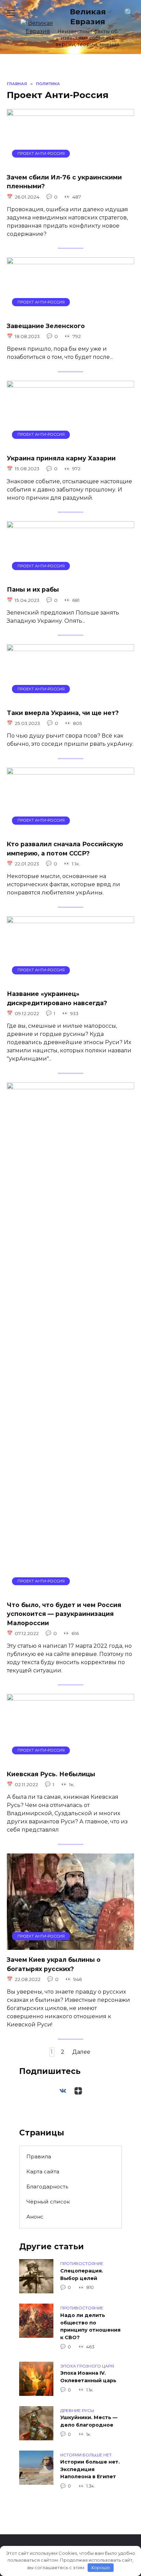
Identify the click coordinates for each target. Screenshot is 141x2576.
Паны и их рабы (33, 589)
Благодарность (47, 2187)
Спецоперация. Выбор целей (82, 2275)
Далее (81, 2052)
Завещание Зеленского (46, 326)
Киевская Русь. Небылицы (51, 1774)
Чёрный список (48, 2202)
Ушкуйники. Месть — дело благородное (89, 2422)
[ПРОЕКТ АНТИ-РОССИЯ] (70, 163)
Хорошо (100, 2567)
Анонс (35, 2217)
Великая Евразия (88, 17)
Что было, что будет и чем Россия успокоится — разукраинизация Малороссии (64, 1614)
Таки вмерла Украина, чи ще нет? (63, 712)
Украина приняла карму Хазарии (61, 458)
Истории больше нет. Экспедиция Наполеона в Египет (90, 2470)
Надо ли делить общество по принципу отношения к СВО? (90, 2326)
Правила (39, 2156)
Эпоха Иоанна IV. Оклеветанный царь (88, 2377)
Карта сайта (43, 2172)
